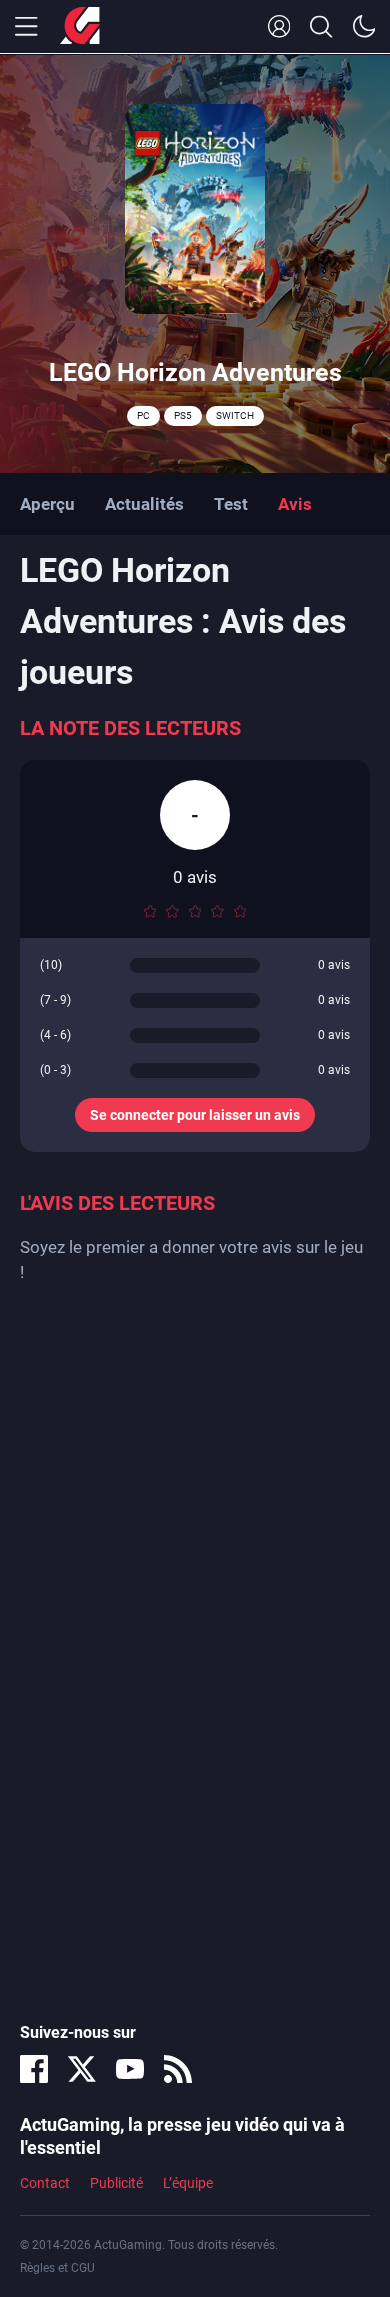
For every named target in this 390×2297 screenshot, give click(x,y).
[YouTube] (130, 2069)
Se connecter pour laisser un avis (195, 1115)
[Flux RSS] (178, 2069)
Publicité (116, 2183)
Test (231, 504)
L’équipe (188, 2183)
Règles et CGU (57, 2268)
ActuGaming (80, 27)
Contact (45, 2183)
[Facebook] (34, 2069)
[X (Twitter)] (82, 2069)
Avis (295, 504)
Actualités (144, 504)
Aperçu (47, 504)
